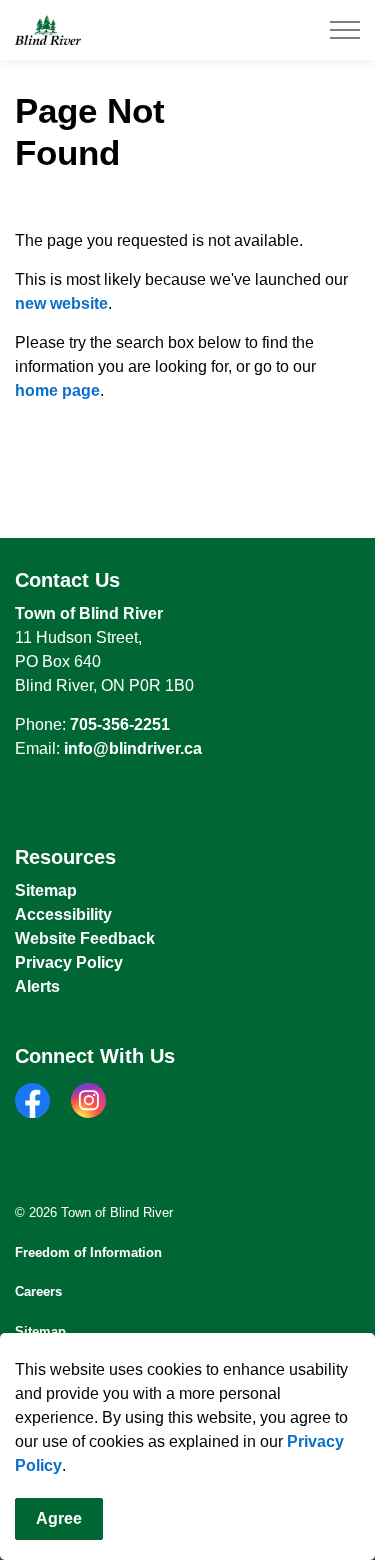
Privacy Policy (69, 962)
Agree (59, 1518)
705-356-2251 (120, 724)
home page (57, 390)
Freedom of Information (88, 1252)
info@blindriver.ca (133, 748)
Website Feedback (85, 938)
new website (61, 303)
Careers (38, 1291)
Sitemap (46, 890)
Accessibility (63, 914)
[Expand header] (345, 30)
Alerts (37, 986)
